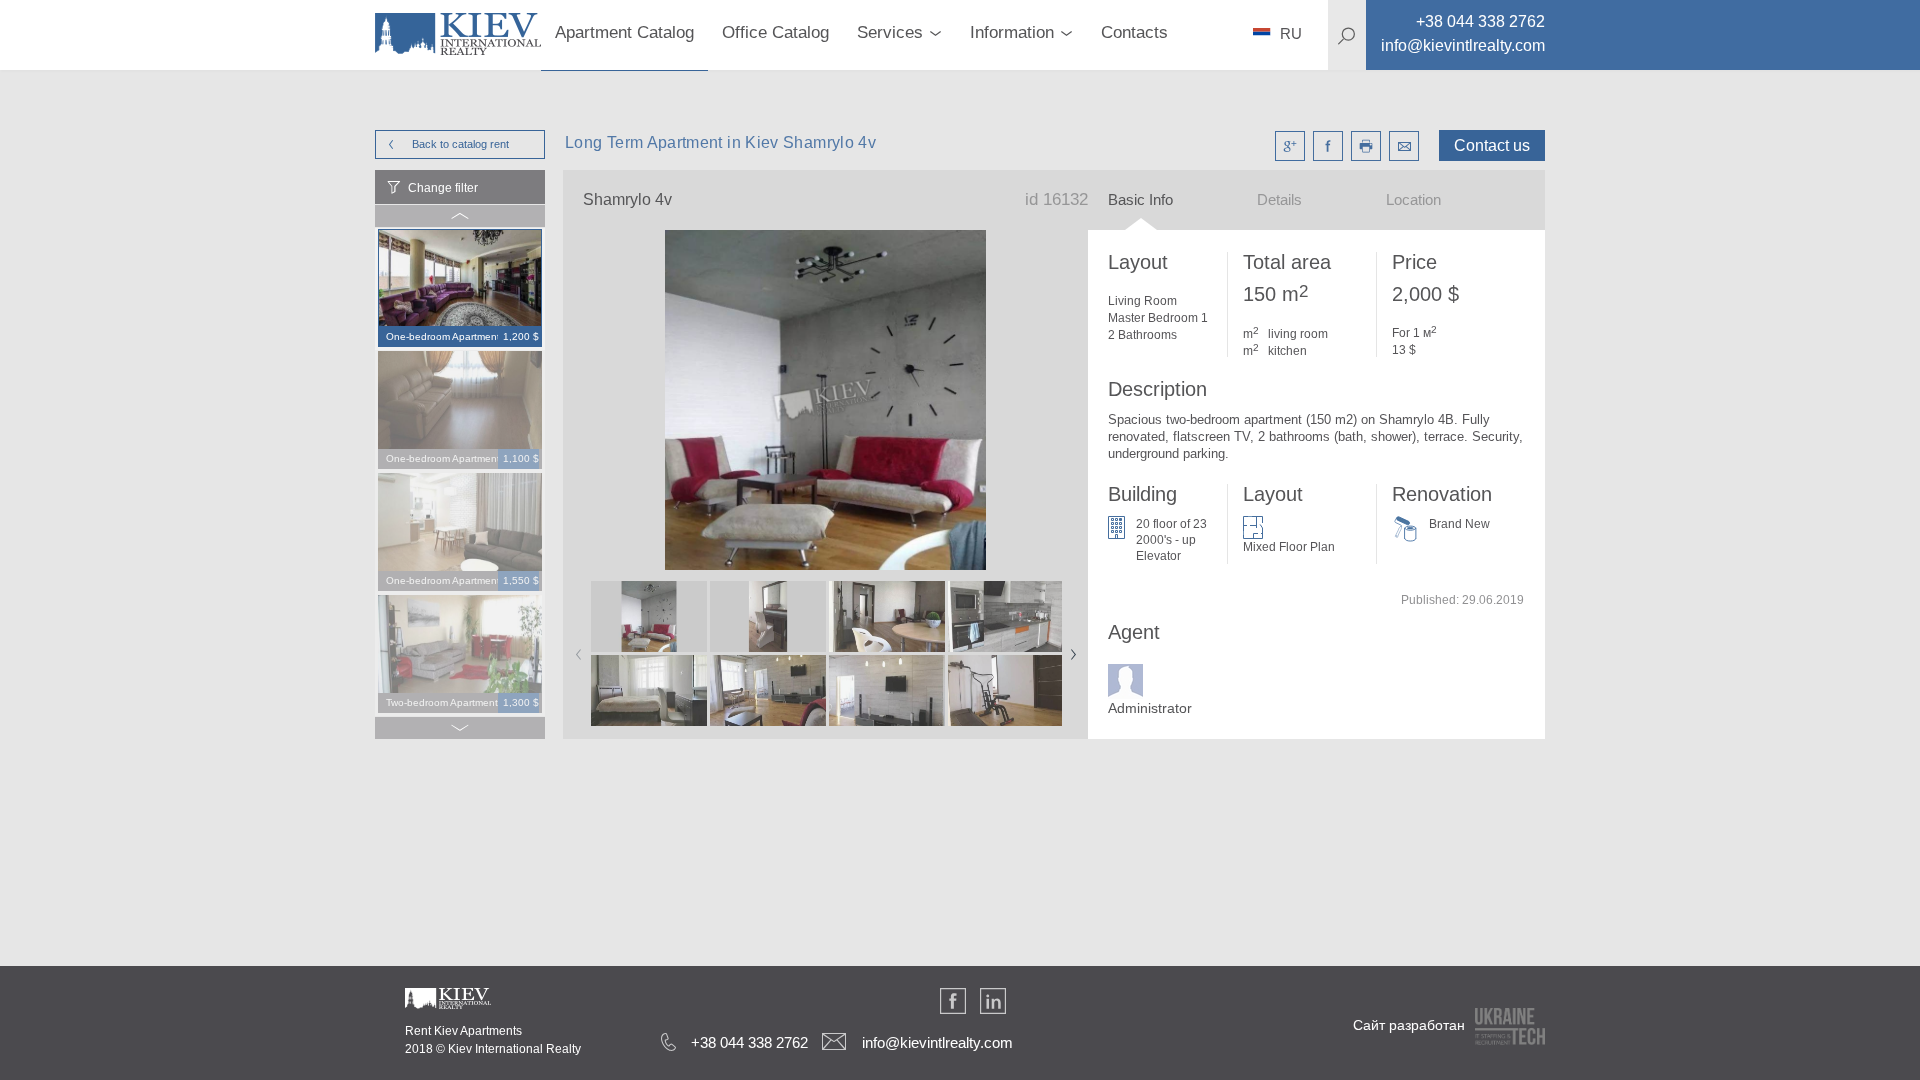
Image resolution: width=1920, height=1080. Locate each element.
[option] (460, 289)
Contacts (1134, 32)
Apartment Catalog (624, 32)
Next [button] (1069, 648)
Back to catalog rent (460, 144)
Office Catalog (775, 32)
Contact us (1492, 145)
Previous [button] (575, 648)
